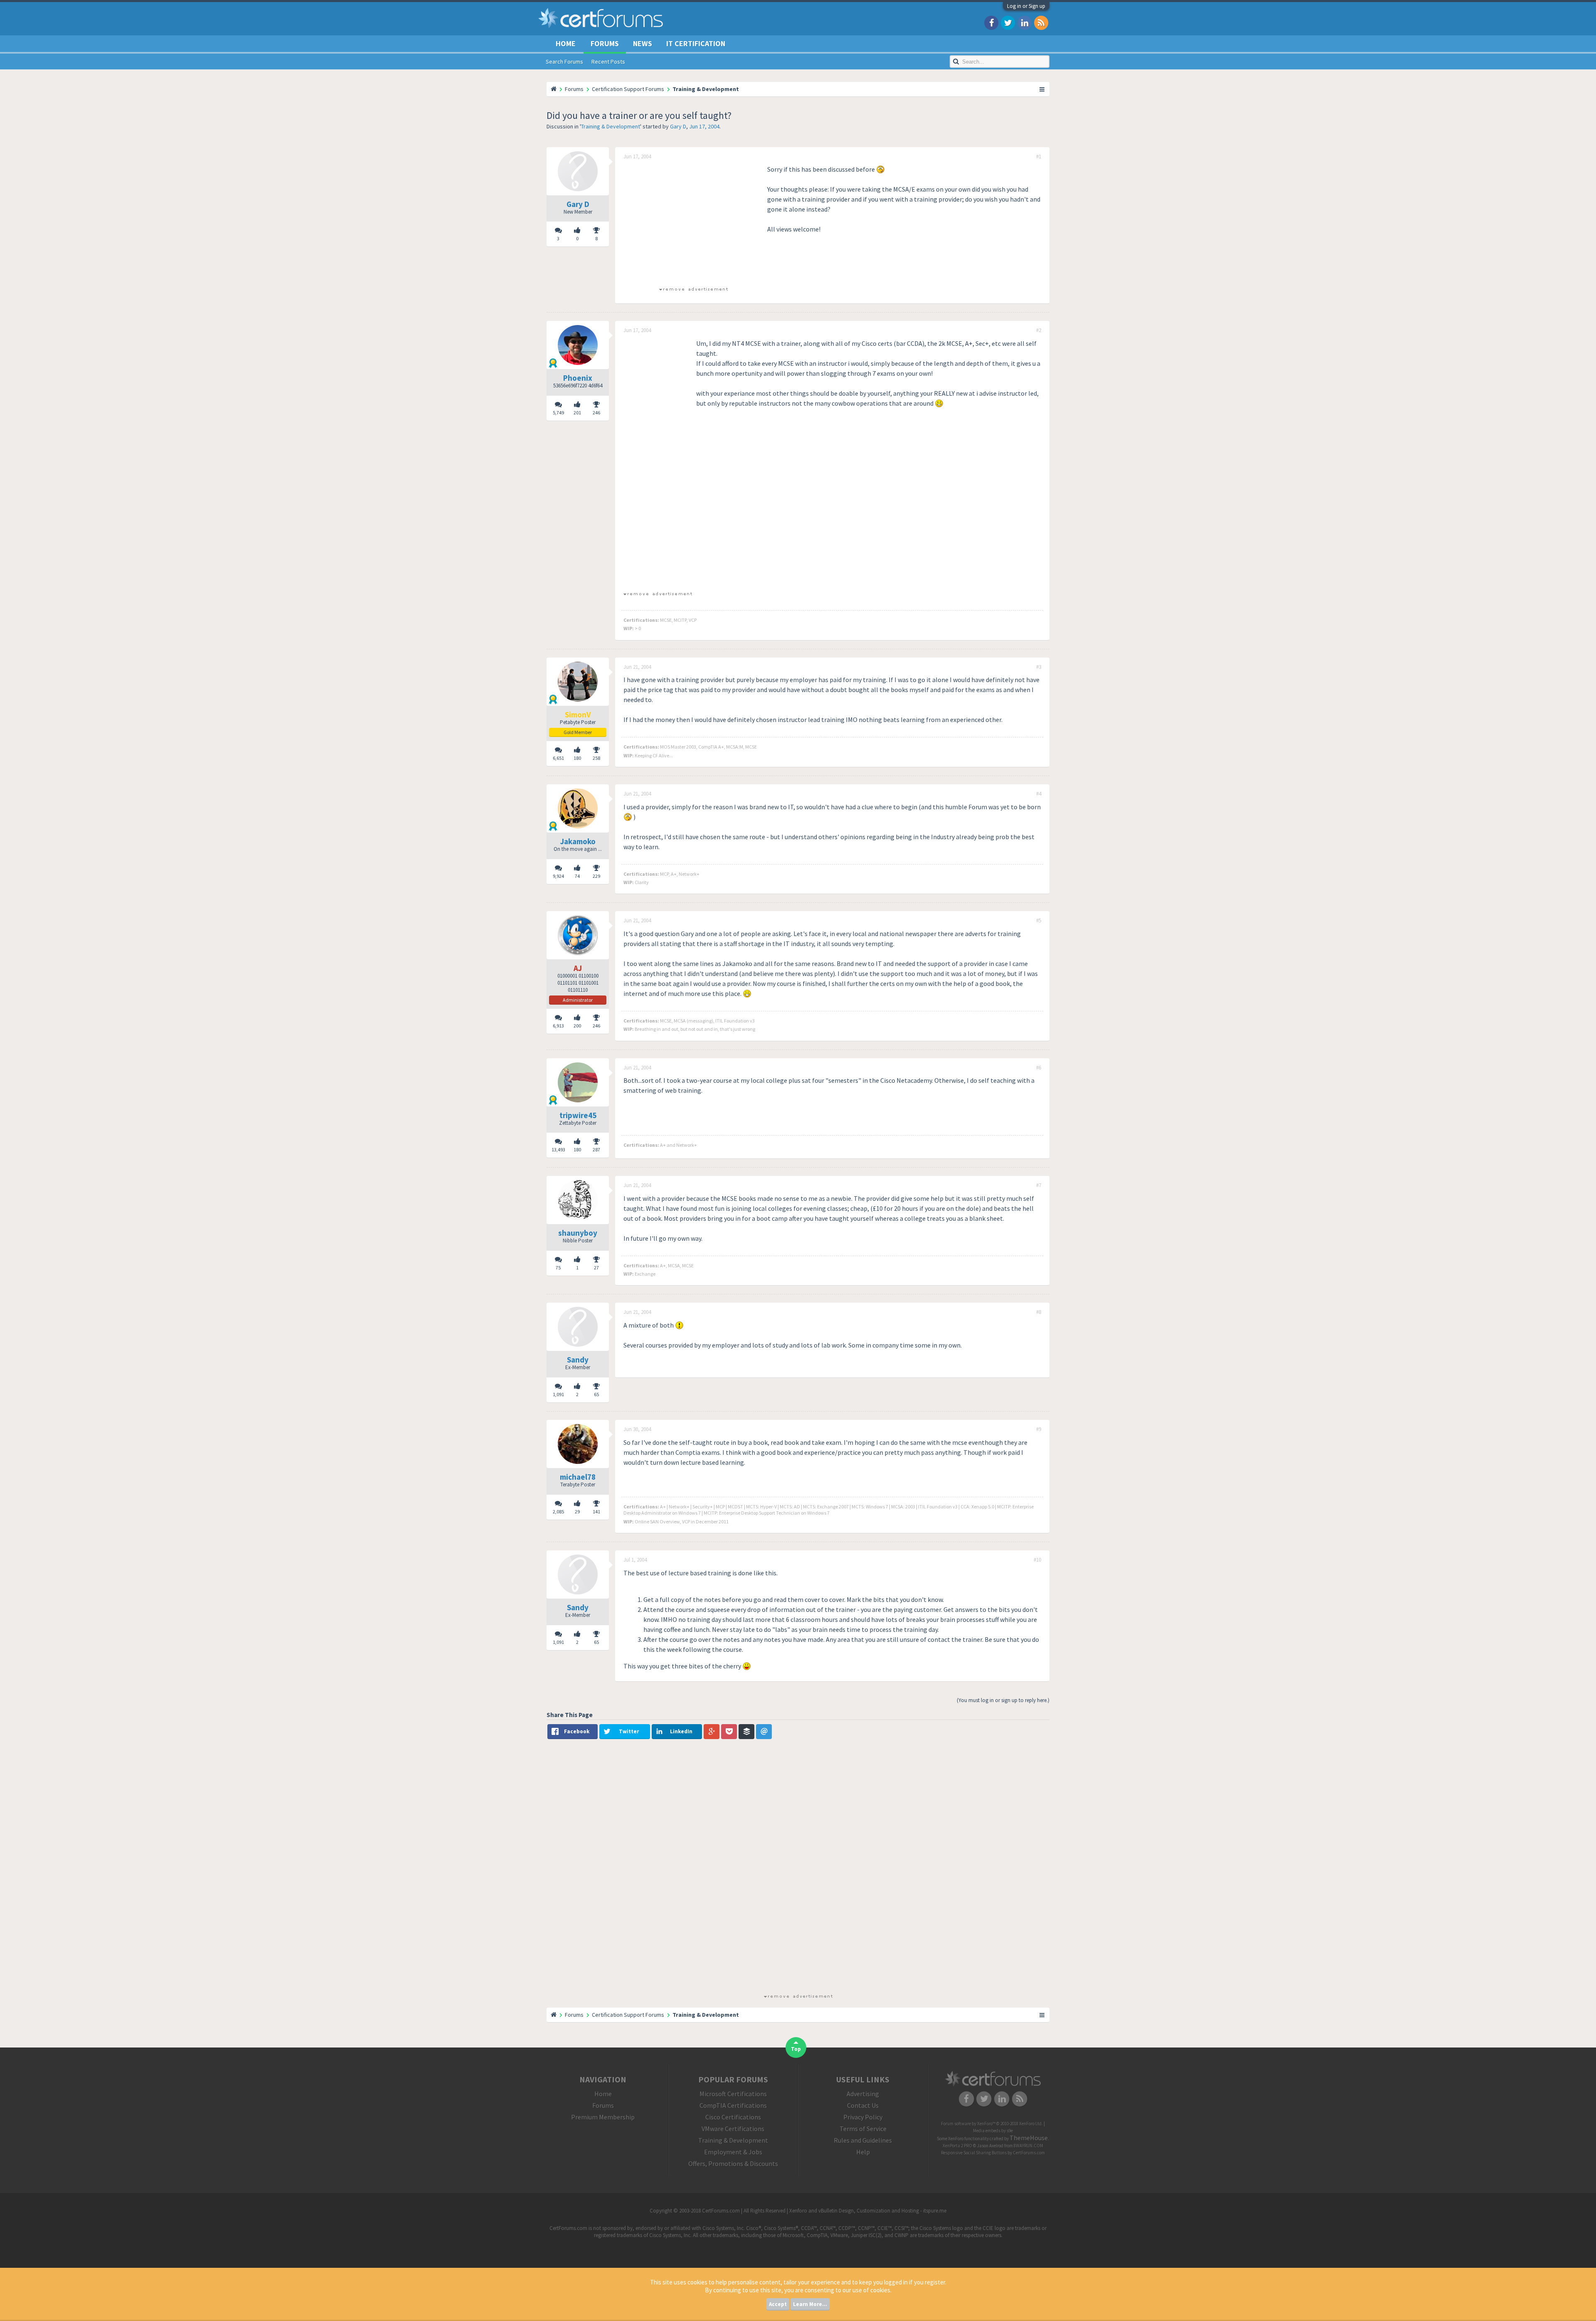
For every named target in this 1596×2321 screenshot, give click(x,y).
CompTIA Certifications (733, 2105)
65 (596, 1394)
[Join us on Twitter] (1008, 22)
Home (566, 43)
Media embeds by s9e (993, 2131)
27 (596, 1268)
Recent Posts (608, 62)
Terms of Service (863, 2129)
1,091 (558, 1394)
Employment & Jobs (733, 2152)
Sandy (578, 1360)
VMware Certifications (733, 2129)
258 (596, 758)
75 (558, 1268)
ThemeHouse (1029, 2138)
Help (863, 2152)
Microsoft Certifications (733, 2094)
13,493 (558, 1149)
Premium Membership (603, 2117)
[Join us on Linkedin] (1025, 22)
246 (596, 413)
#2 (1039, 330)
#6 (1039, 1068)
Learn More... (810, 2304)
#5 (1039, 921)
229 (596, 876)
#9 (1039, 1429)
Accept (778, 2304)
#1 (1039, 157)
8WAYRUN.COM (1028, 2146)
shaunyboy (578, 1233)
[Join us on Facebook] (991, 22)
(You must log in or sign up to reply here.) (1003, 1700)
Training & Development (611, 126)
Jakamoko (578, 841)
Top (796, 2049)
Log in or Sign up (1026, 6)
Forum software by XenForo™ (992, 2124)
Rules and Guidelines (863, 2140)
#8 (1039, 1312)
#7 (1039, 1185)
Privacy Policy (863, 2117)
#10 (1037, 1560)
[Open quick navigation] (1042, 89)
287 (596, 1149)
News (643, 43)
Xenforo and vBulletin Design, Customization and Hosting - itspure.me (868, 2211)
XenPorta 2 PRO (957, 2146)
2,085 (558, 1512)
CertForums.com (1029, 2153)
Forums (605, 43)
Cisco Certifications (733, 2117)
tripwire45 (578, 1115)
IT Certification (696, 43)
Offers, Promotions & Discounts (733, 2163)
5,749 (558, 413)
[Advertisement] (693, 222)
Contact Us (863, 2105)
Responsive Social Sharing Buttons (974, 2153)
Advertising (863, 2094)
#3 (1039, 667)
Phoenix (578, 378)
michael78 (578, 1477)
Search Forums (564, 62)
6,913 (558, 1026)
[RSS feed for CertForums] (1041, 22)
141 (596, 1512)
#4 (1039, 794)
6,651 (558, 758)
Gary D (678, 126)
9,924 (558, 876)
